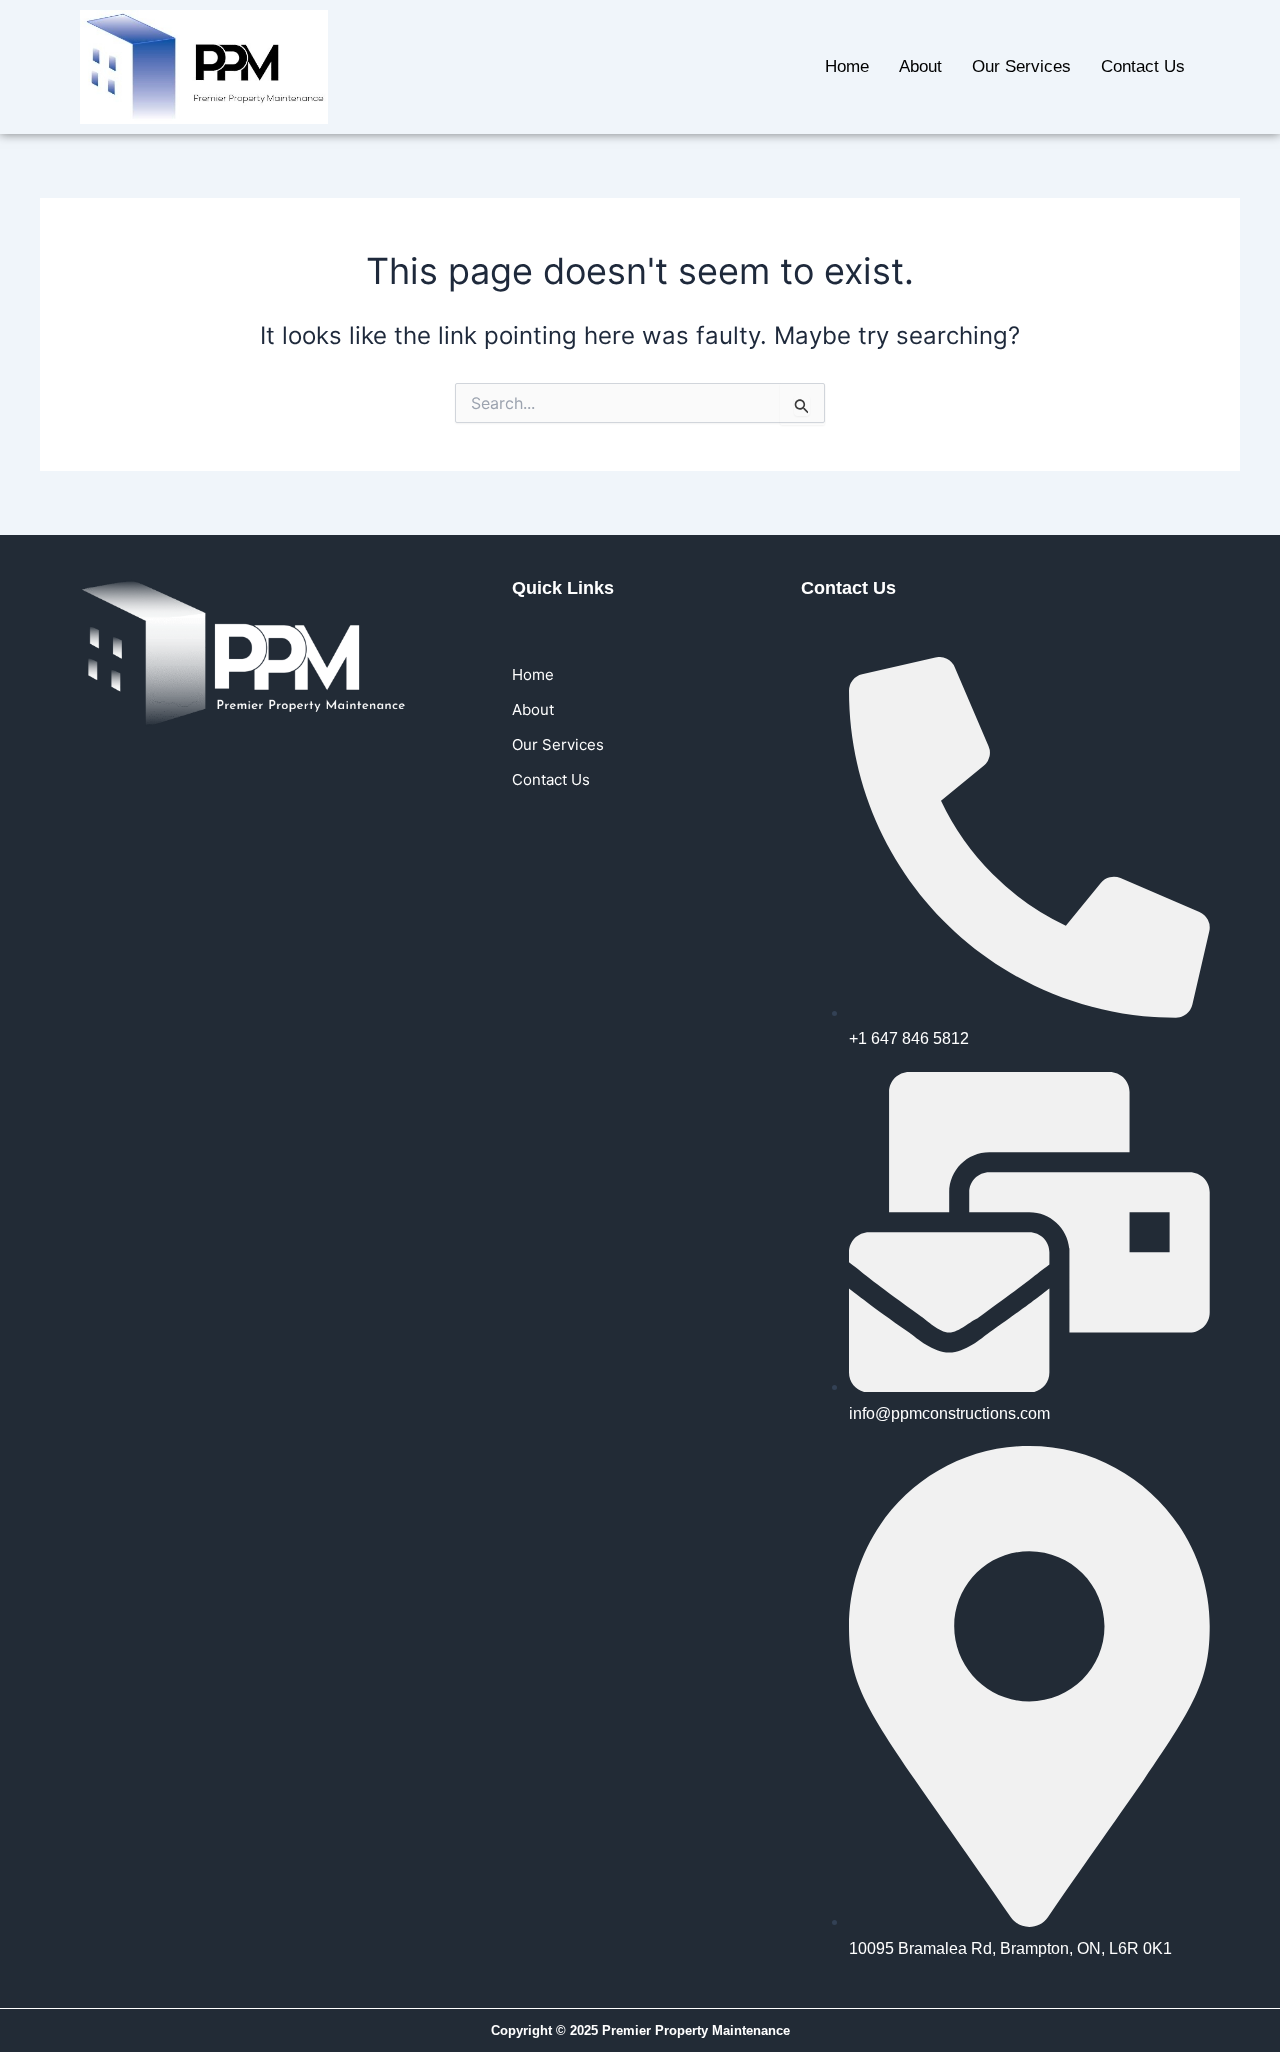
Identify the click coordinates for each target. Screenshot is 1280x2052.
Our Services (1021, 66)
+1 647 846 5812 (909, 1038)
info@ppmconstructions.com (949, 1413)
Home (847, 66)
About (920, 66)
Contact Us (1143, 66)
